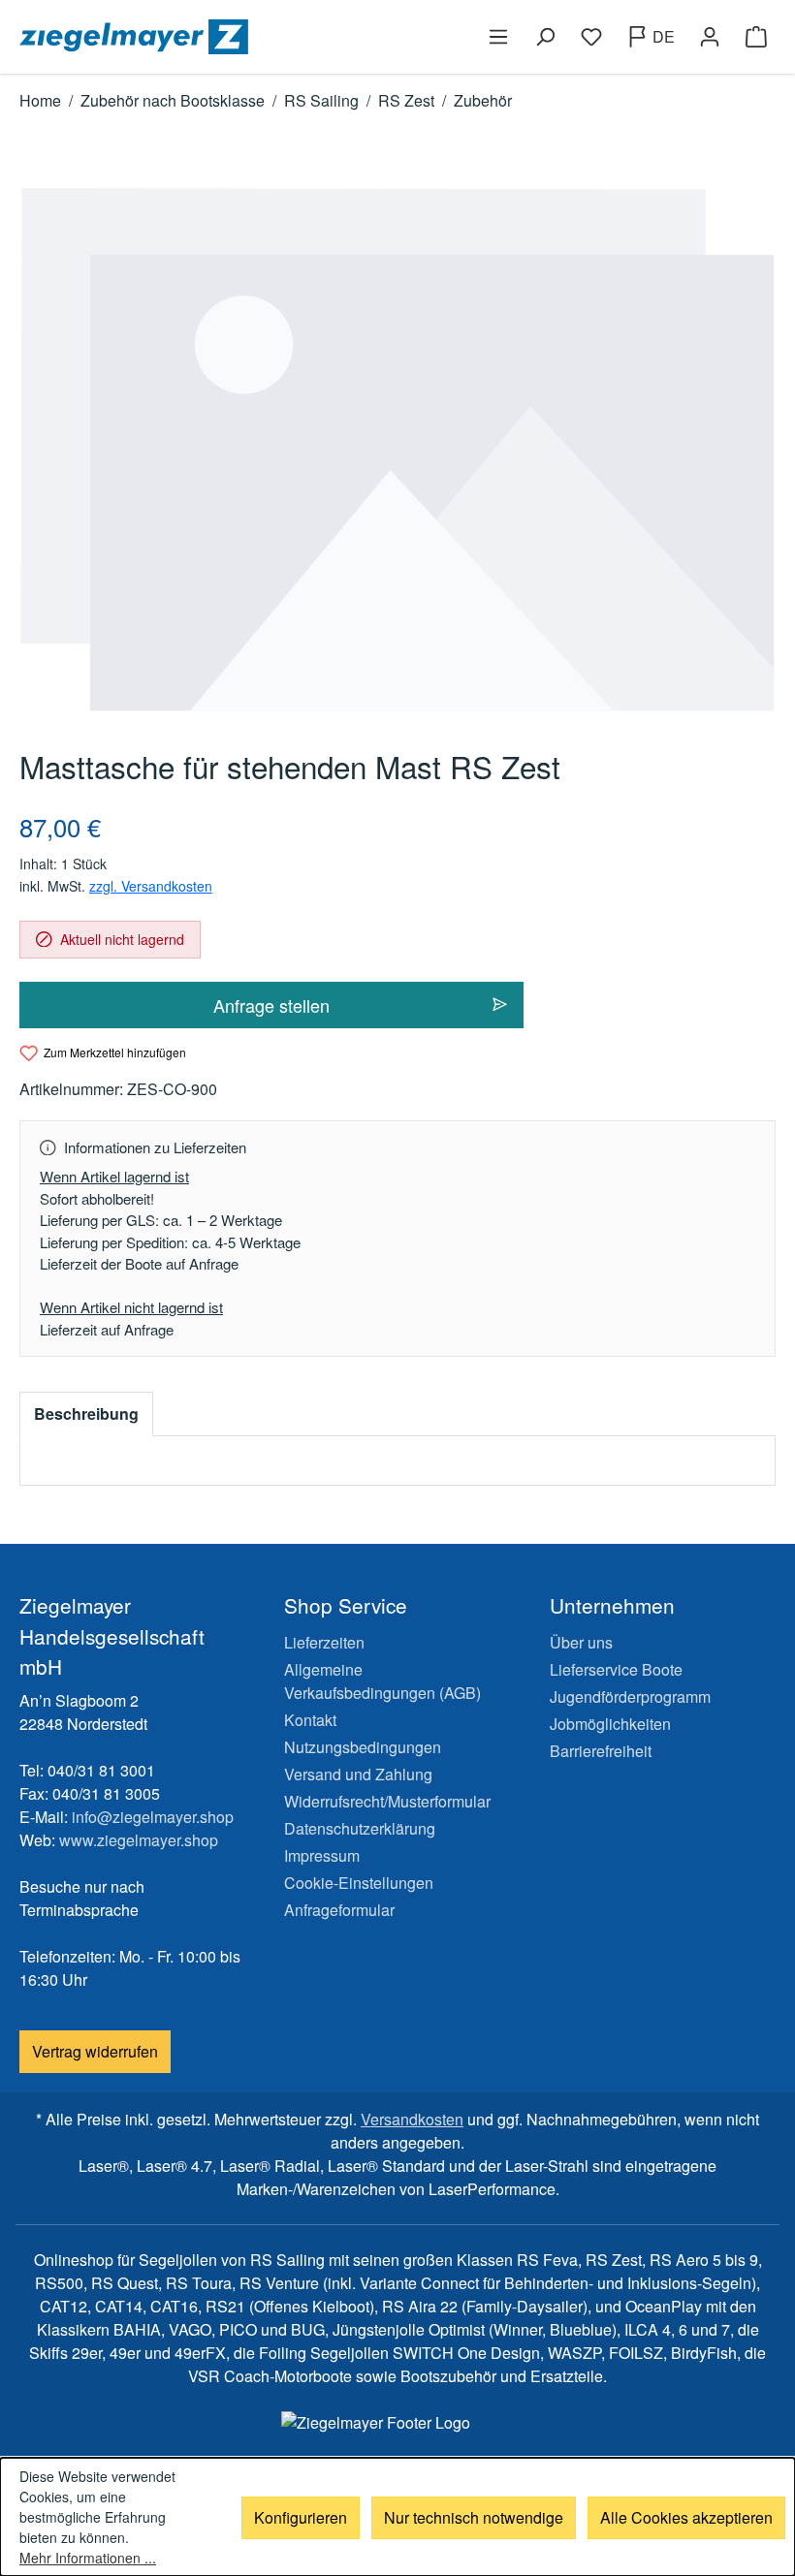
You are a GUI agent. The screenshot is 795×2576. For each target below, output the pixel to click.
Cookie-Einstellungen (359, 1883)
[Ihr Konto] (710, 37)
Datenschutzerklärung (360, 1828)
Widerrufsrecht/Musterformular (387, 1801)
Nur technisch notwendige (474, 2517)
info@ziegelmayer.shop (153, 1817)
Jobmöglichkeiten (610, 1724)
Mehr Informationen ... (88, 2558)
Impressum (322, 1855)
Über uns (581, 1642)
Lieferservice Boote (616, 1669)
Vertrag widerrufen (95, 2051)
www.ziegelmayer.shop (139, 1840)
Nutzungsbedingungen (363, 1747)
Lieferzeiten (324, 1642)
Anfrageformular (339, 1910)
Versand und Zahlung (358, 1774)
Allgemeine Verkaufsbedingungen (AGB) (382, 1681)
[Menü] (498, 37)
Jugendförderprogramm (630, 1696)
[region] (397, 450)
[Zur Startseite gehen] (205, 37)
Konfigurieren (301, 2517)
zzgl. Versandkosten (151, 886)
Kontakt (310, 1720)
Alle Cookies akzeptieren (686, 2517)
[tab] (86, 1414)
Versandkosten (412, 2119)
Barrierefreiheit (601, 1751)
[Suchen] (545, 37)
